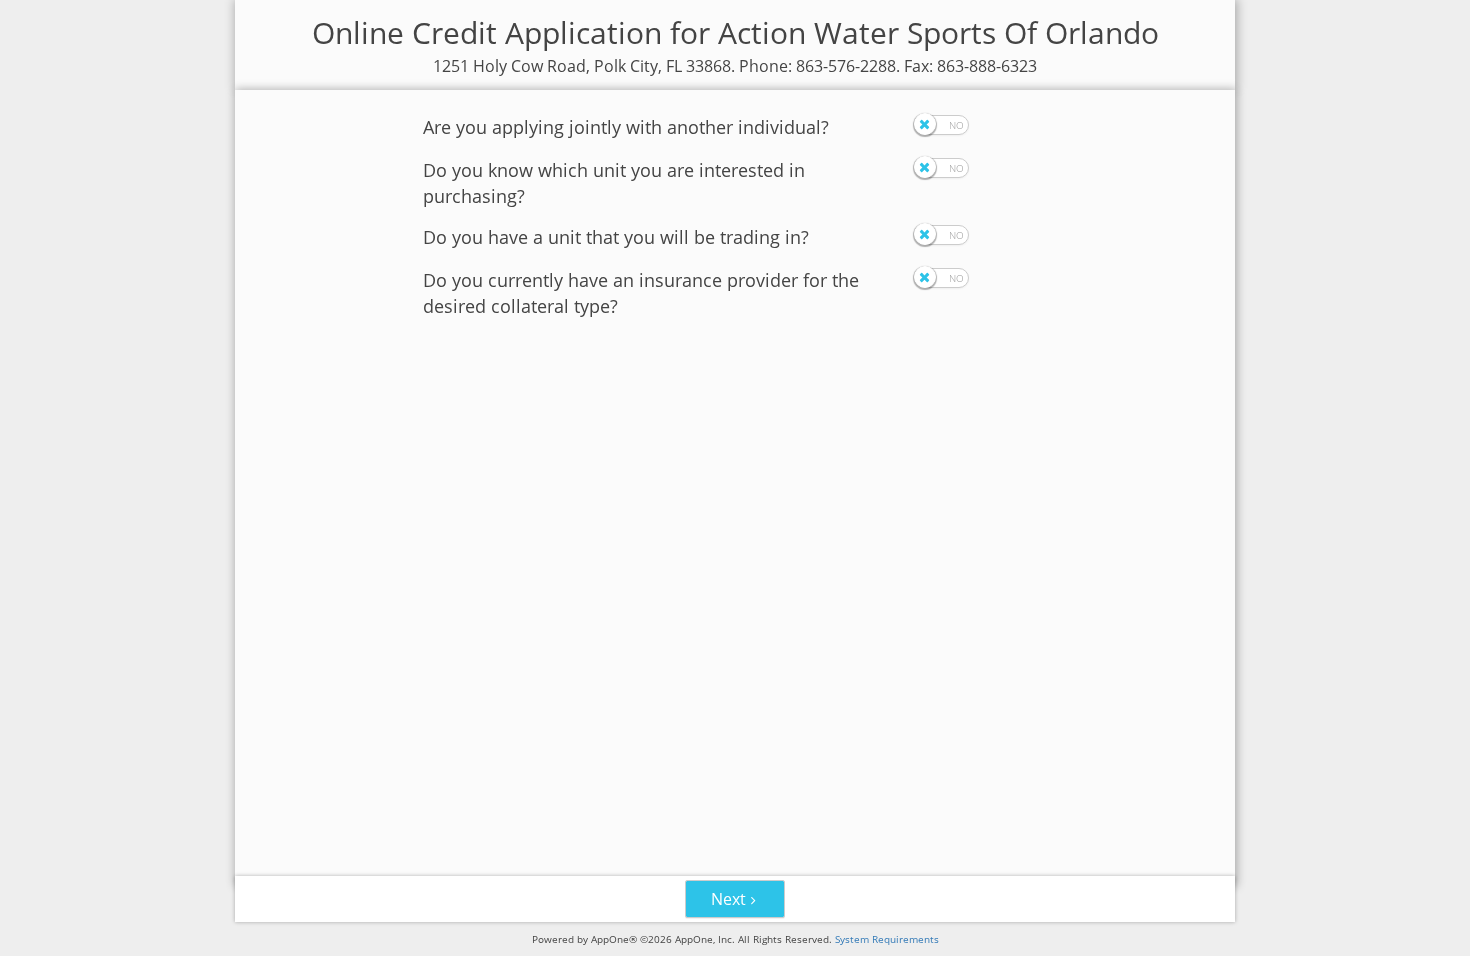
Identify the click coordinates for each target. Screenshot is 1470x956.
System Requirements (887, 939)
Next (728, 899)
